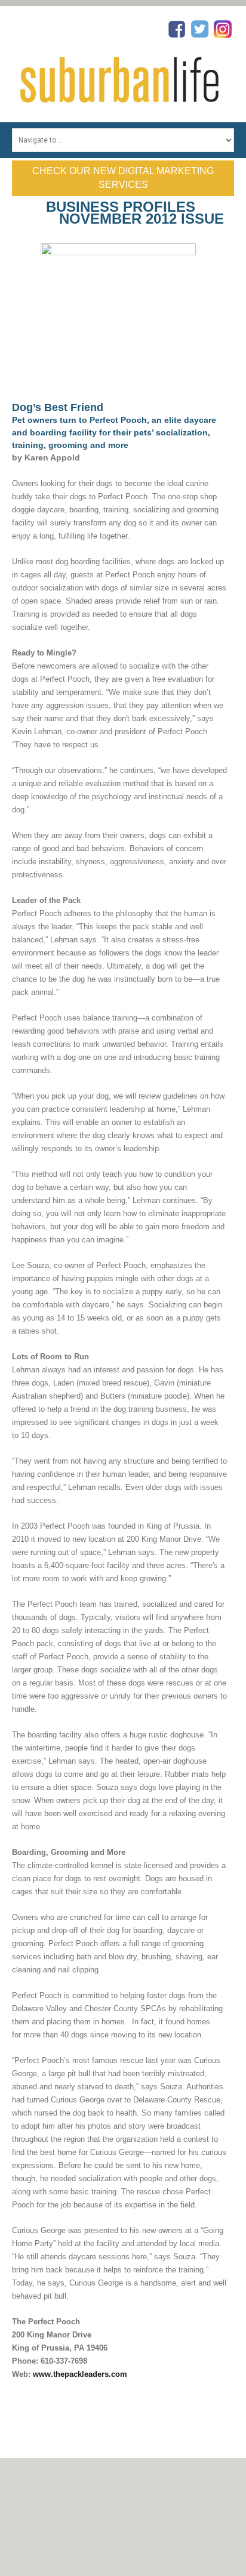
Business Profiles (121, 207)
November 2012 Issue (142, 219)
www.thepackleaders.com (80, 2374)
